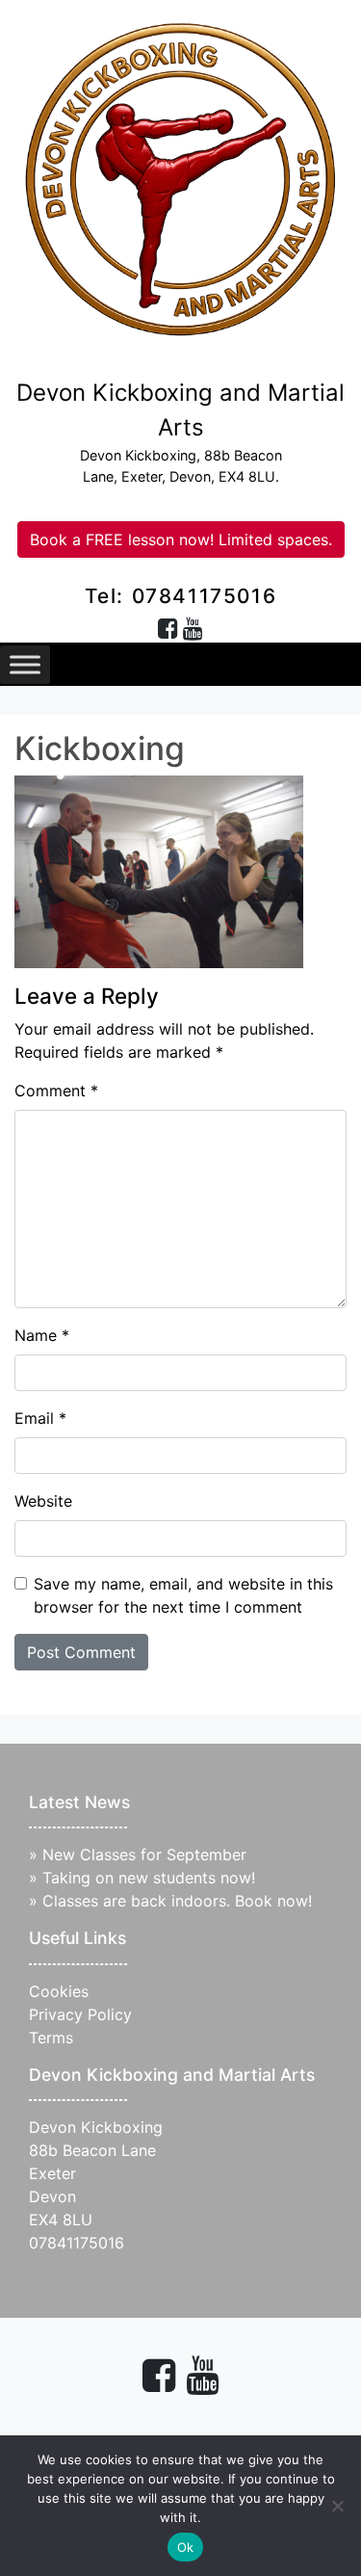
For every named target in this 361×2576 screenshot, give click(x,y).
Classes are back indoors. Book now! (177, 1901)
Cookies (59, 1991)
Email (40, 1418)
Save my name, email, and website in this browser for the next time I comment (183, 1595)
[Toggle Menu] (25, 664)
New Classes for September (144, 1854)
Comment (56, 1091)
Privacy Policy (80, 2014)
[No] (337, 2506)
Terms (51, 2037)
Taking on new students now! (149, 1878)
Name (42, 1335)
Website (43, 1501)
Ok (186, 2547)
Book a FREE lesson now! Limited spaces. (181, 539)
